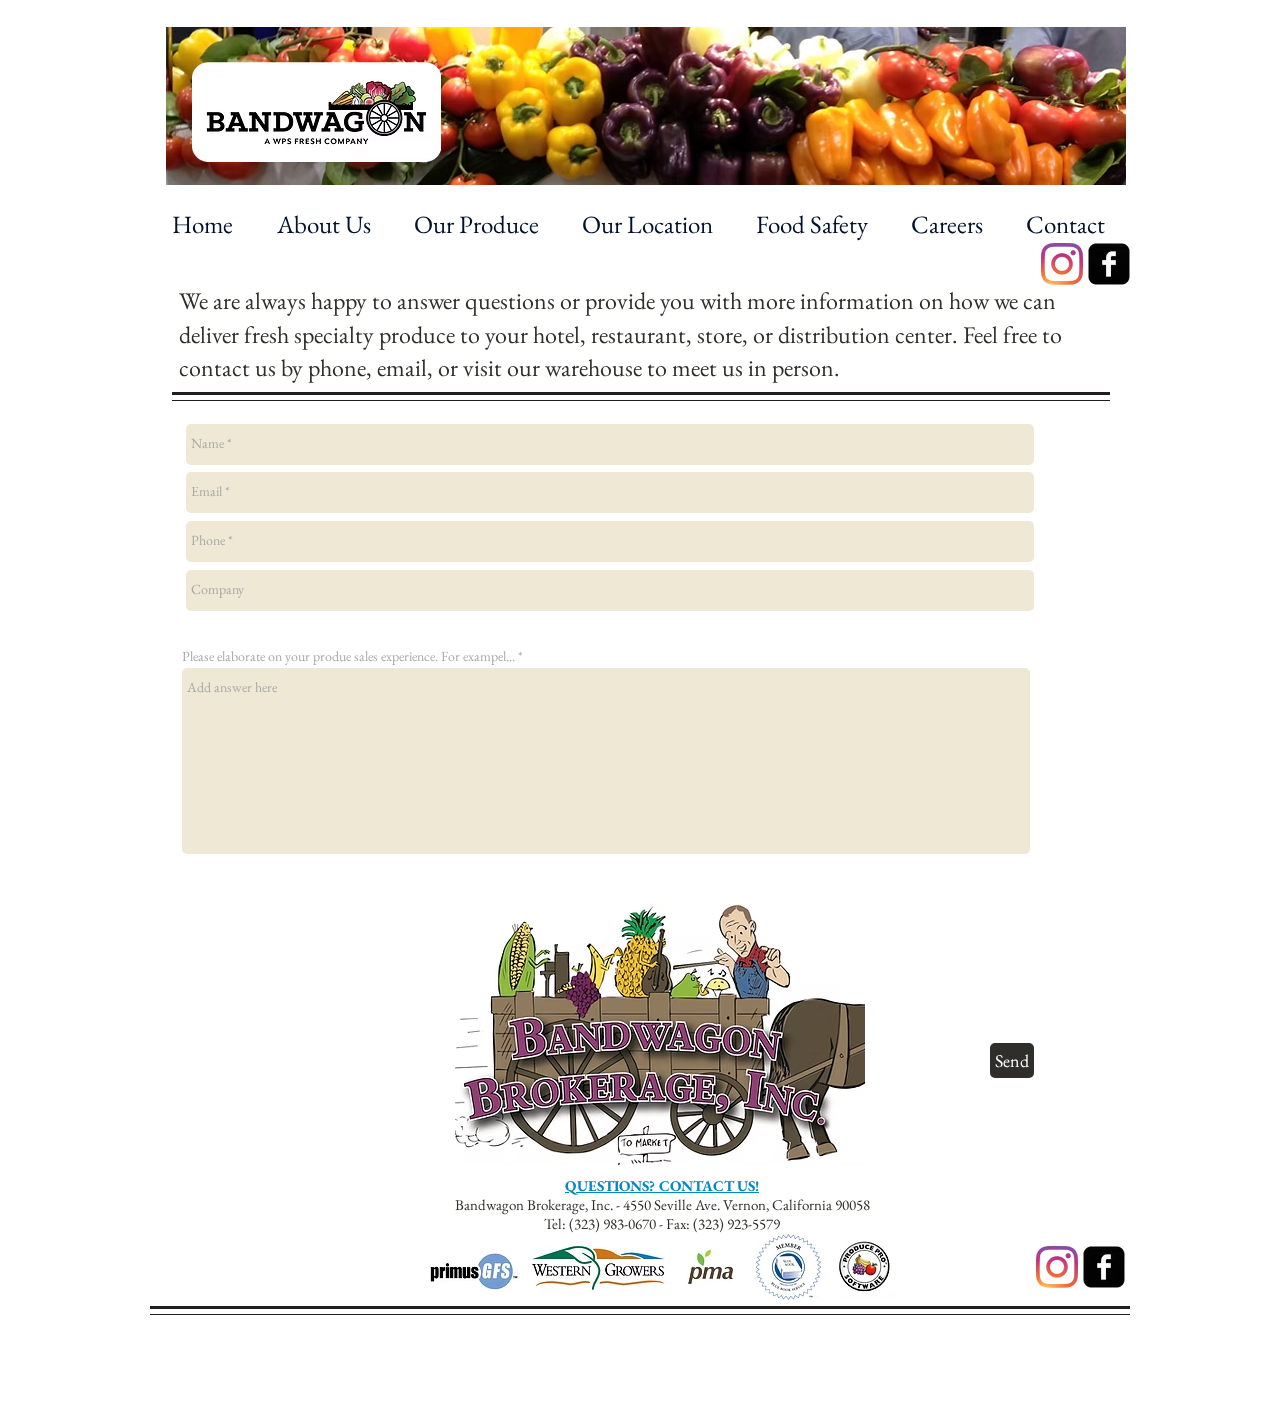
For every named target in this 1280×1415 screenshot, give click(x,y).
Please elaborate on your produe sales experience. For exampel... (348, 656)
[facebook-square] (1109, 264)
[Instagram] (1062, 264)
